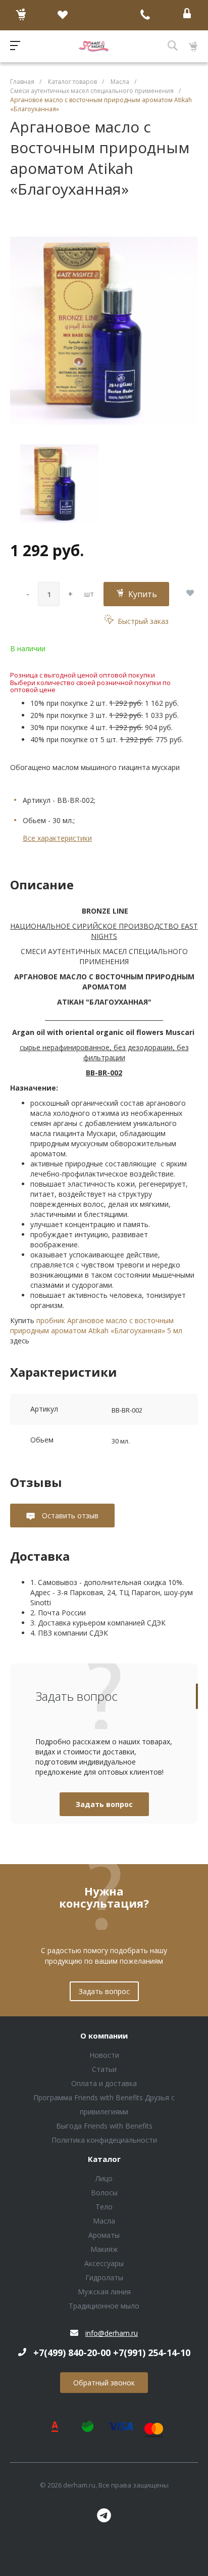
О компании (104, 2036)
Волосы (104, 2193)
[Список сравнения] (104, 15)
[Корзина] (21, 15)
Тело (104, 2207)
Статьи (104, 2069)
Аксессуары (104, 2263)
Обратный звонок (104, 2383)
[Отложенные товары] (62, 15)
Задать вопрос (104, 1804)
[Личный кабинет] (187, 15)
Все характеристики (57, 838)
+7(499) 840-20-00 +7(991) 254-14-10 (112, 2353)
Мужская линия (104, 2292)
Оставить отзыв (69, 1516)
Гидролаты (104, 2277)
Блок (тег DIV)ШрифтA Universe (94, 46)
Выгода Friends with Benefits (104, 2126)
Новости (104, 2055)
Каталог (104, 2159)
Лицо (104, 2178)
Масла (104, 2221)
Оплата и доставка (104, 2083)
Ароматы (104, 2235)
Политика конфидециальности (104, 2140)
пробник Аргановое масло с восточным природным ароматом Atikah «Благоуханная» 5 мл (96, 1325)
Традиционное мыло (104, 2306)
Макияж (104, 2249)
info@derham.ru (112, 2333)
